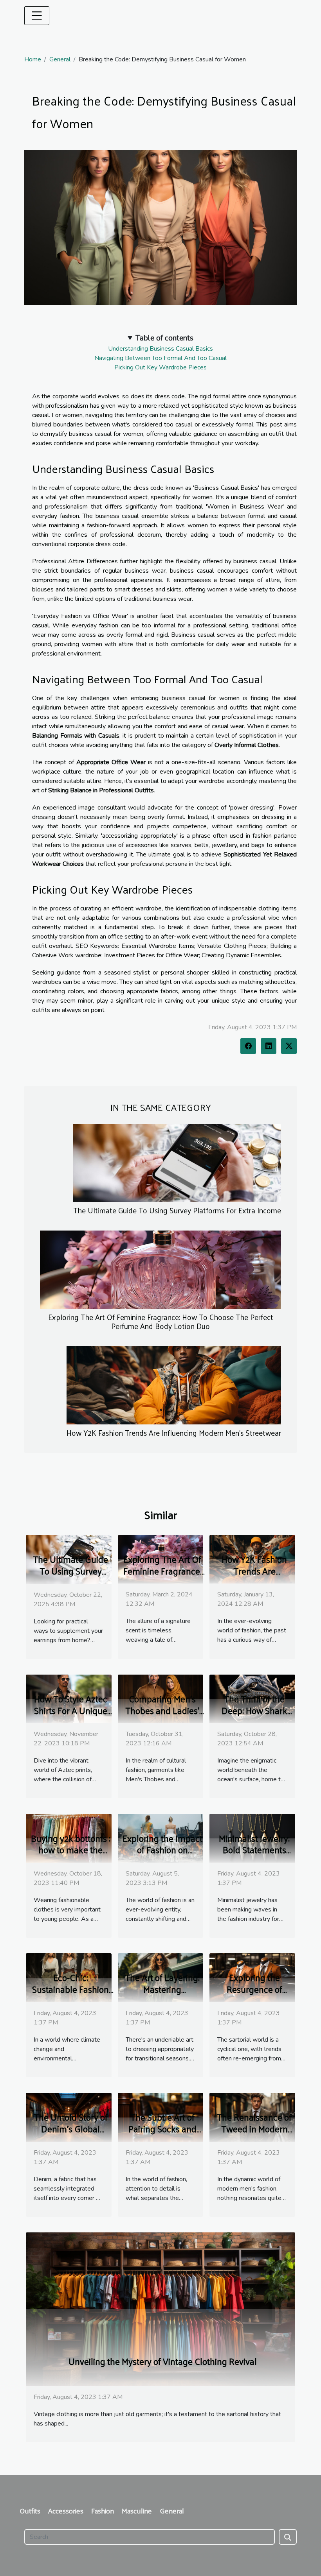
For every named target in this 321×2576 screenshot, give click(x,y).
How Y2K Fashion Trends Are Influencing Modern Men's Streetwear (174, 1433)
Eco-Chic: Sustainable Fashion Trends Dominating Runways (70, 1995)
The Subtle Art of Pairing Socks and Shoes (162, 2129)
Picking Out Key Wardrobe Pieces (160, 367)
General (60, 59)
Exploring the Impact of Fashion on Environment (162, 1850)
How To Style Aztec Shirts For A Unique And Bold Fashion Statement (71, 1716)
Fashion (103, 2511)
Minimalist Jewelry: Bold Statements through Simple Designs (254, 1856)
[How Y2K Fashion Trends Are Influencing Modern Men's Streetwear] (174, 1385)
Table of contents (164, 338)
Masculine (137, 2511)
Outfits (30, 2511)
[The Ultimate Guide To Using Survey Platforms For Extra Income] (177, 1162)
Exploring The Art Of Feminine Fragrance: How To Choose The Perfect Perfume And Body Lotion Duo (161, 1321)
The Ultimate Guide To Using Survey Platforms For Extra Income (177, 1210)
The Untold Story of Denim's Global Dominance (71, 2129)
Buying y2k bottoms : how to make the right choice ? (71, 1850)
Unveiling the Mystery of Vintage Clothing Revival (163, 2361)
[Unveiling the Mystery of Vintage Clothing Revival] (160, 2309)
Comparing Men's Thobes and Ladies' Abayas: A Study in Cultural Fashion (162, 1716)
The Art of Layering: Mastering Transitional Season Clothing (162, 1995)
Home (33, 59)
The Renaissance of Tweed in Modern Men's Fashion (254, 2129)
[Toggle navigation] (37, 16)
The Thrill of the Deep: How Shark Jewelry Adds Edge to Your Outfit (254, 1716)
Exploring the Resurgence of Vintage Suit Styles (254, 1989)
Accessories (66, 2511)
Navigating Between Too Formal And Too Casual (160, 358)
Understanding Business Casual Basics (160, 349)
